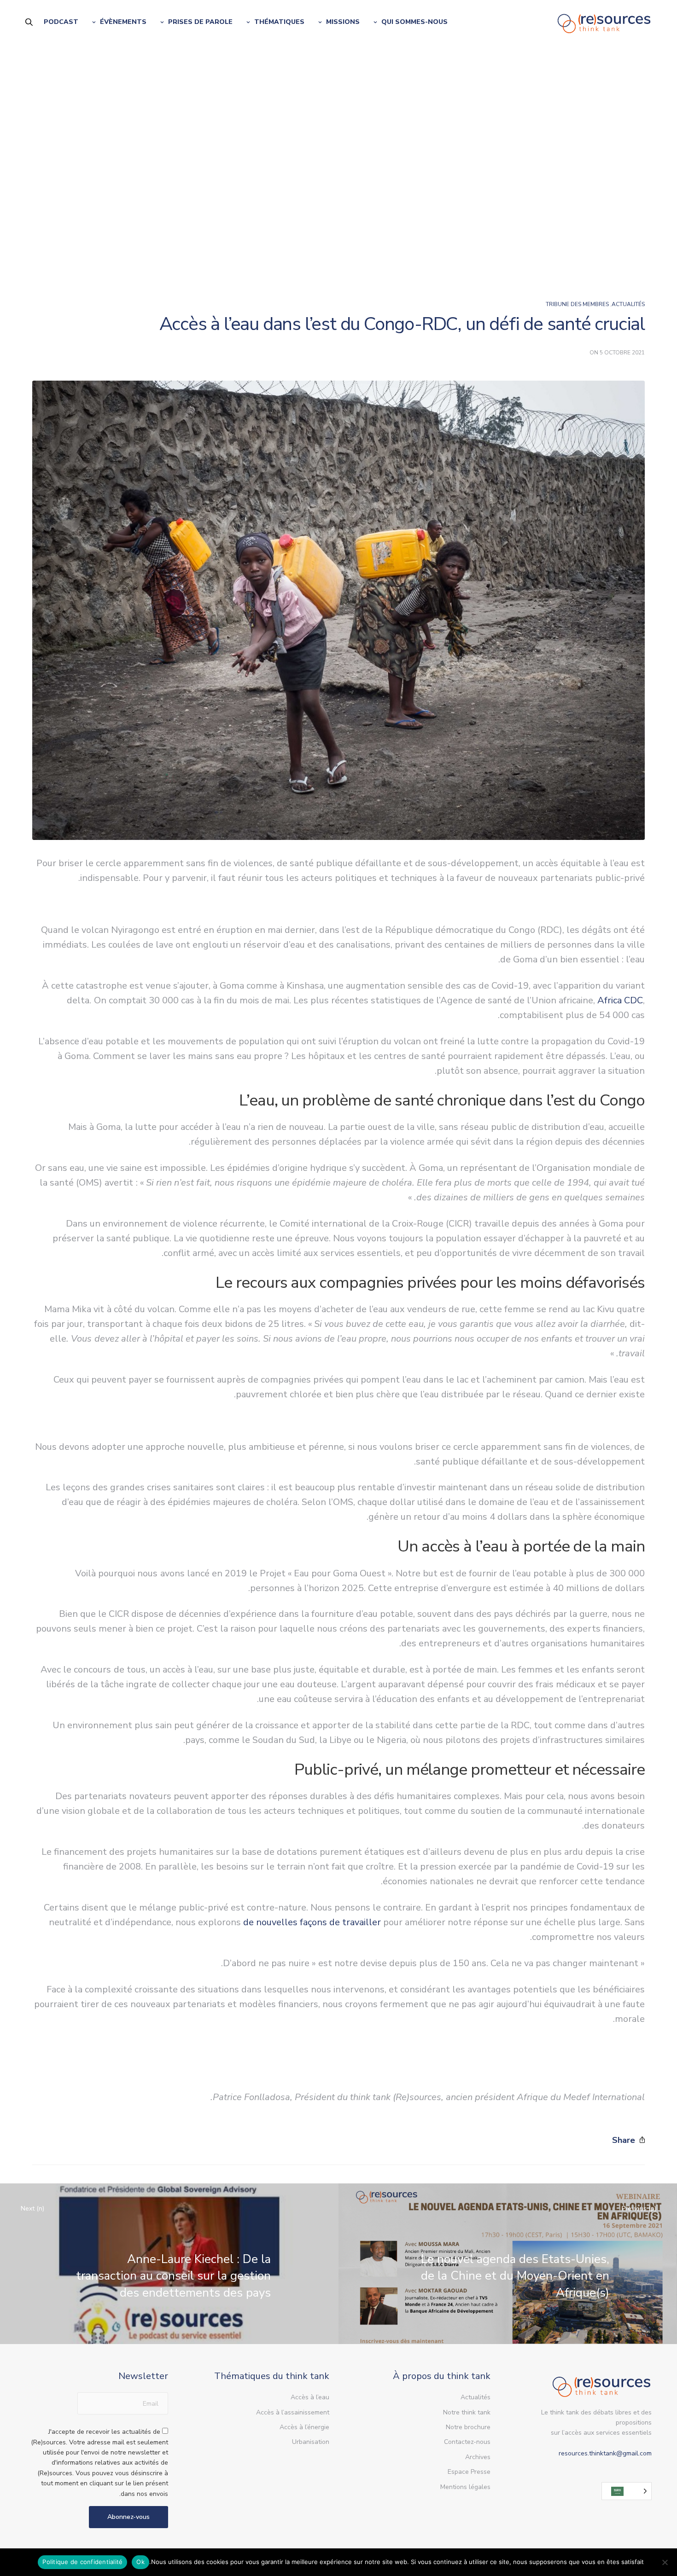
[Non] (665, 2562)
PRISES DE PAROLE (200, 22)
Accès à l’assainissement (293, 2412)
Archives (478, 2457)
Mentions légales (465, 2487)
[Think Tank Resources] (604, 22)
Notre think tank (467, 2412)
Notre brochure (468, 2427)
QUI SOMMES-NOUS (414, 22)
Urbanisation (311, 2442)
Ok (140, 2562)
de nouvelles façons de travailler (312, 1922)
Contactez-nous (467, 2442)
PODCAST (61, 22)
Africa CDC (620, 1000)
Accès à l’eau (310, 2397)
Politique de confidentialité (82, 2562)
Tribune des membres (577, 304)
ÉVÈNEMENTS (123, 22)
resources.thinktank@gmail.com (605, 2453)
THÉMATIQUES (279, 22)
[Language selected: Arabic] (627, 2491)
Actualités (628, 304)
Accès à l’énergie (304, 2427)
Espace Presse (469, 2472)
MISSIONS (343, 22)
